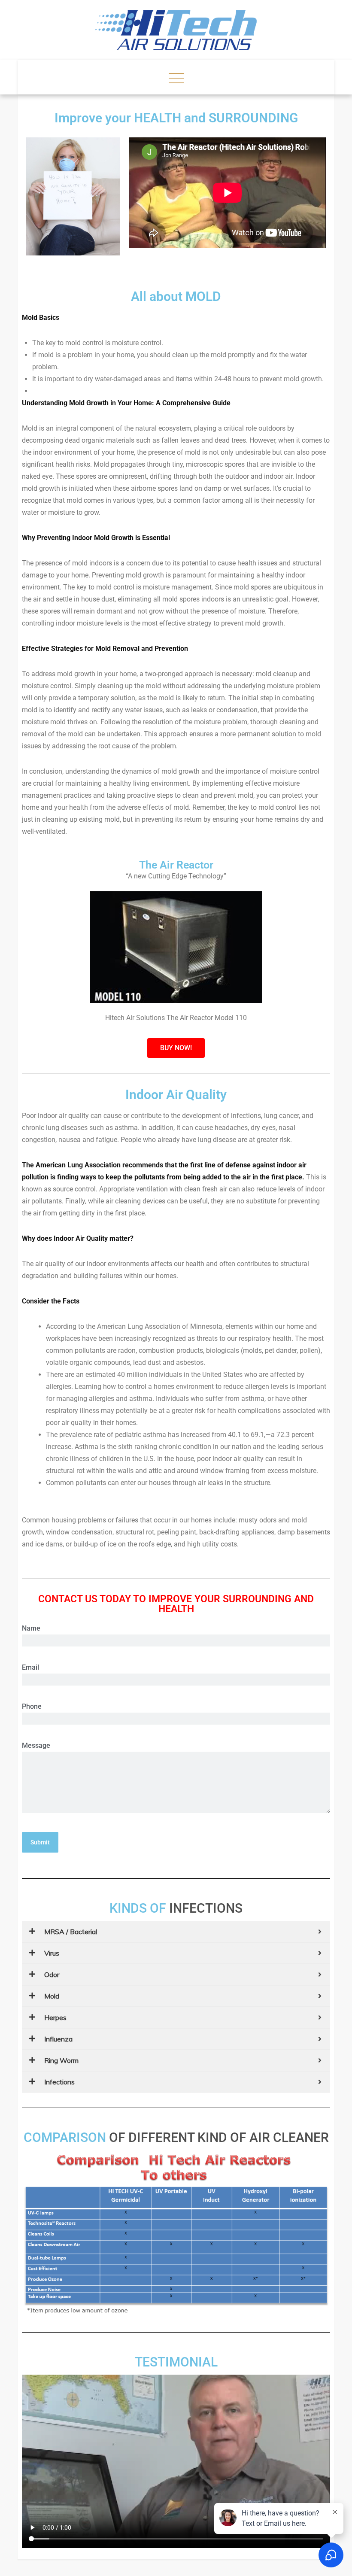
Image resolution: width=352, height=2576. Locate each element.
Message (36, 1745)
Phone (32, 1706)
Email (30, 1667)
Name (31, 1628)
